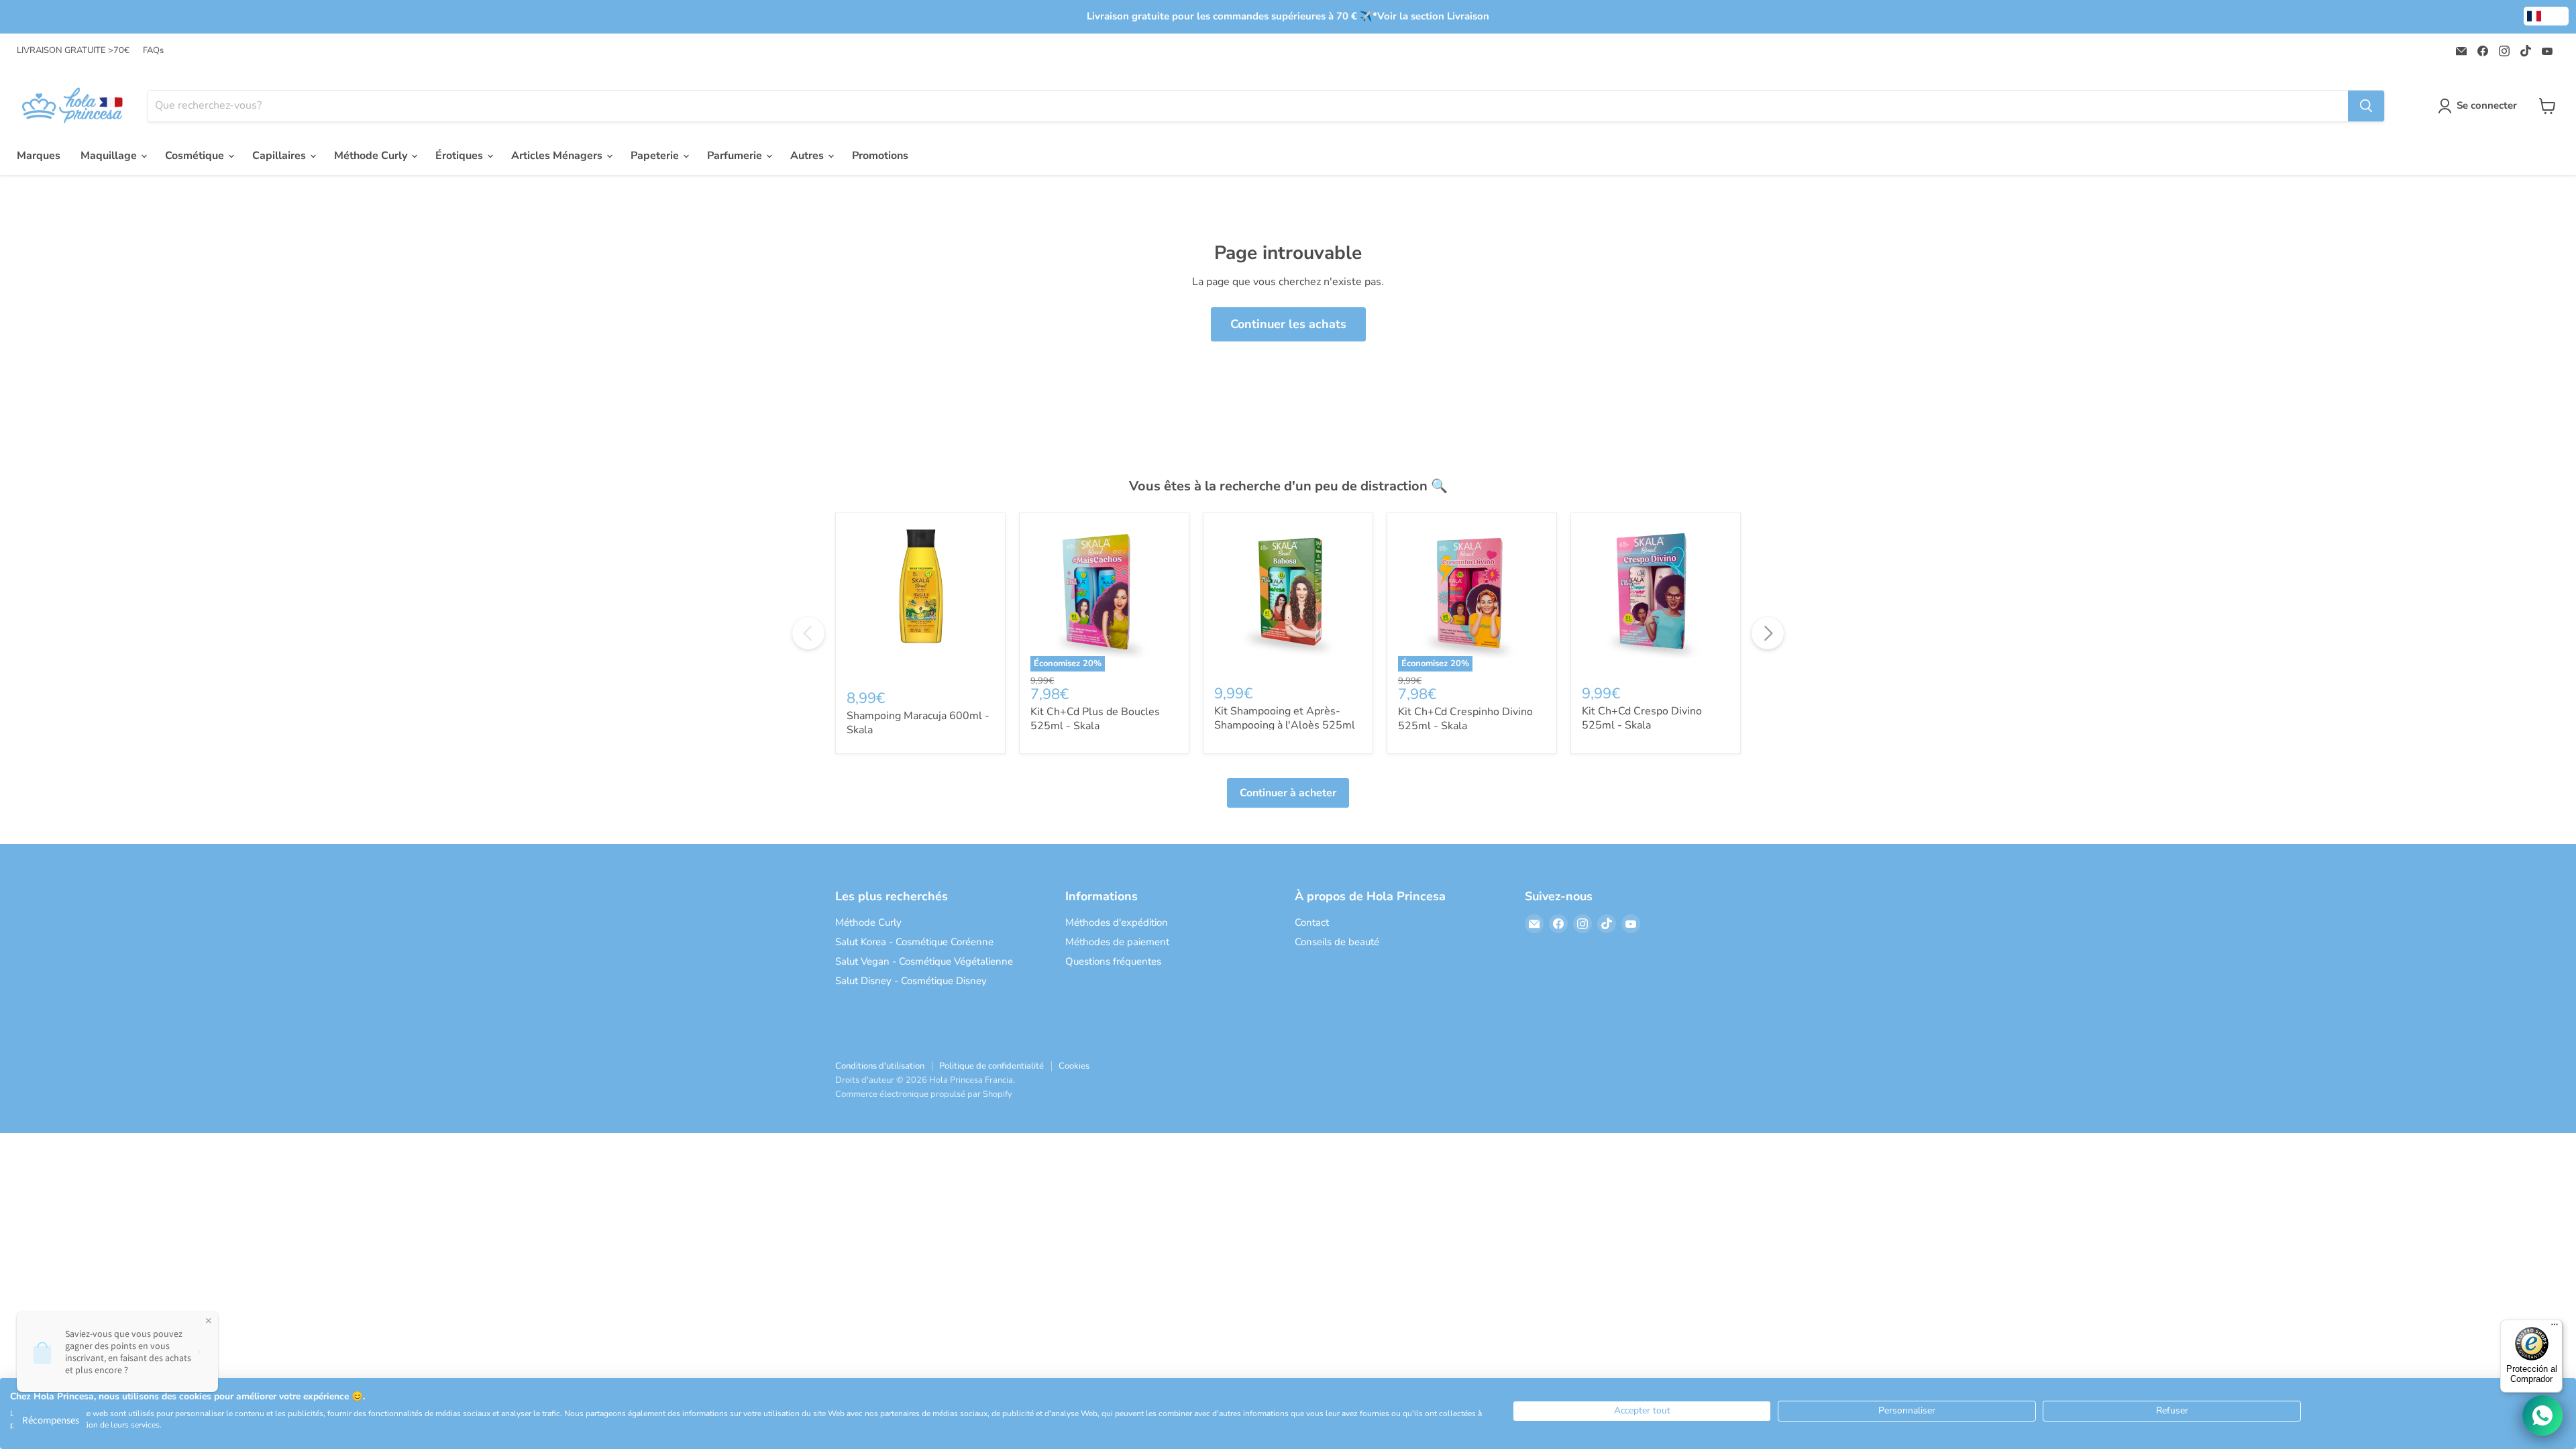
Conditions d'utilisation (880, 1066)
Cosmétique (196, 156)
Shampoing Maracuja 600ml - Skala (918, 723)
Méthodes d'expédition (1117, 922)
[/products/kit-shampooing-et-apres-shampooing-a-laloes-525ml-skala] (1288, 598)
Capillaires (280, 156)
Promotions (880, 156)
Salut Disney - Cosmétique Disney (911, 981)
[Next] (1768, 633)
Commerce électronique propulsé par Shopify (924, 1094)
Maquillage (110, 156)
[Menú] (2555, 1328)
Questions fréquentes (1113, 961)
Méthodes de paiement (1117, 942)
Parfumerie (736, 156)
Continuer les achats (1288, 324)
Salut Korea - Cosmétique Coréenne (914, 942)
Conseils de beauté (1337, 942)
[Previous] (808, 633)
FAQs (153, 51)
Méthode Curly (372, 156)
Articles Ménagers (558, 156)
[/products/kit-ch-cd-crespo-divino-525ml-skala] (1656, 598)
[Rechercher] (2366, 106)
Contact (1312, 922)
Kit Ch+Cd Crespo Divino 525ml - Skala (1642, 718)
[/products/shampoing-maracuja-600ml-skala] (920, 600)
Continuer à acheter (1288, 793)
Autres (808, 156)
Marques (39, 156)
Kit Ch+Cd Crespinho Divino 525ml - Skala (1465, 719)
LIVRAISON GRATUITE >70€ (73, 51)
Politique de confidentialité (991, 1066)
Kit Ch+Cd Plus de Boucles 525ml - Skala (1095, 719)
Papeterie (656, 156)
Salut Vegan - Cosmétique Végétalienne (924, 961)
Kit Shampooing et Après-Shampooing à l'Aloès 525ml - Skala (1285, 725)
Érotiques (461, 156)
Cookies (1074, 1066)
